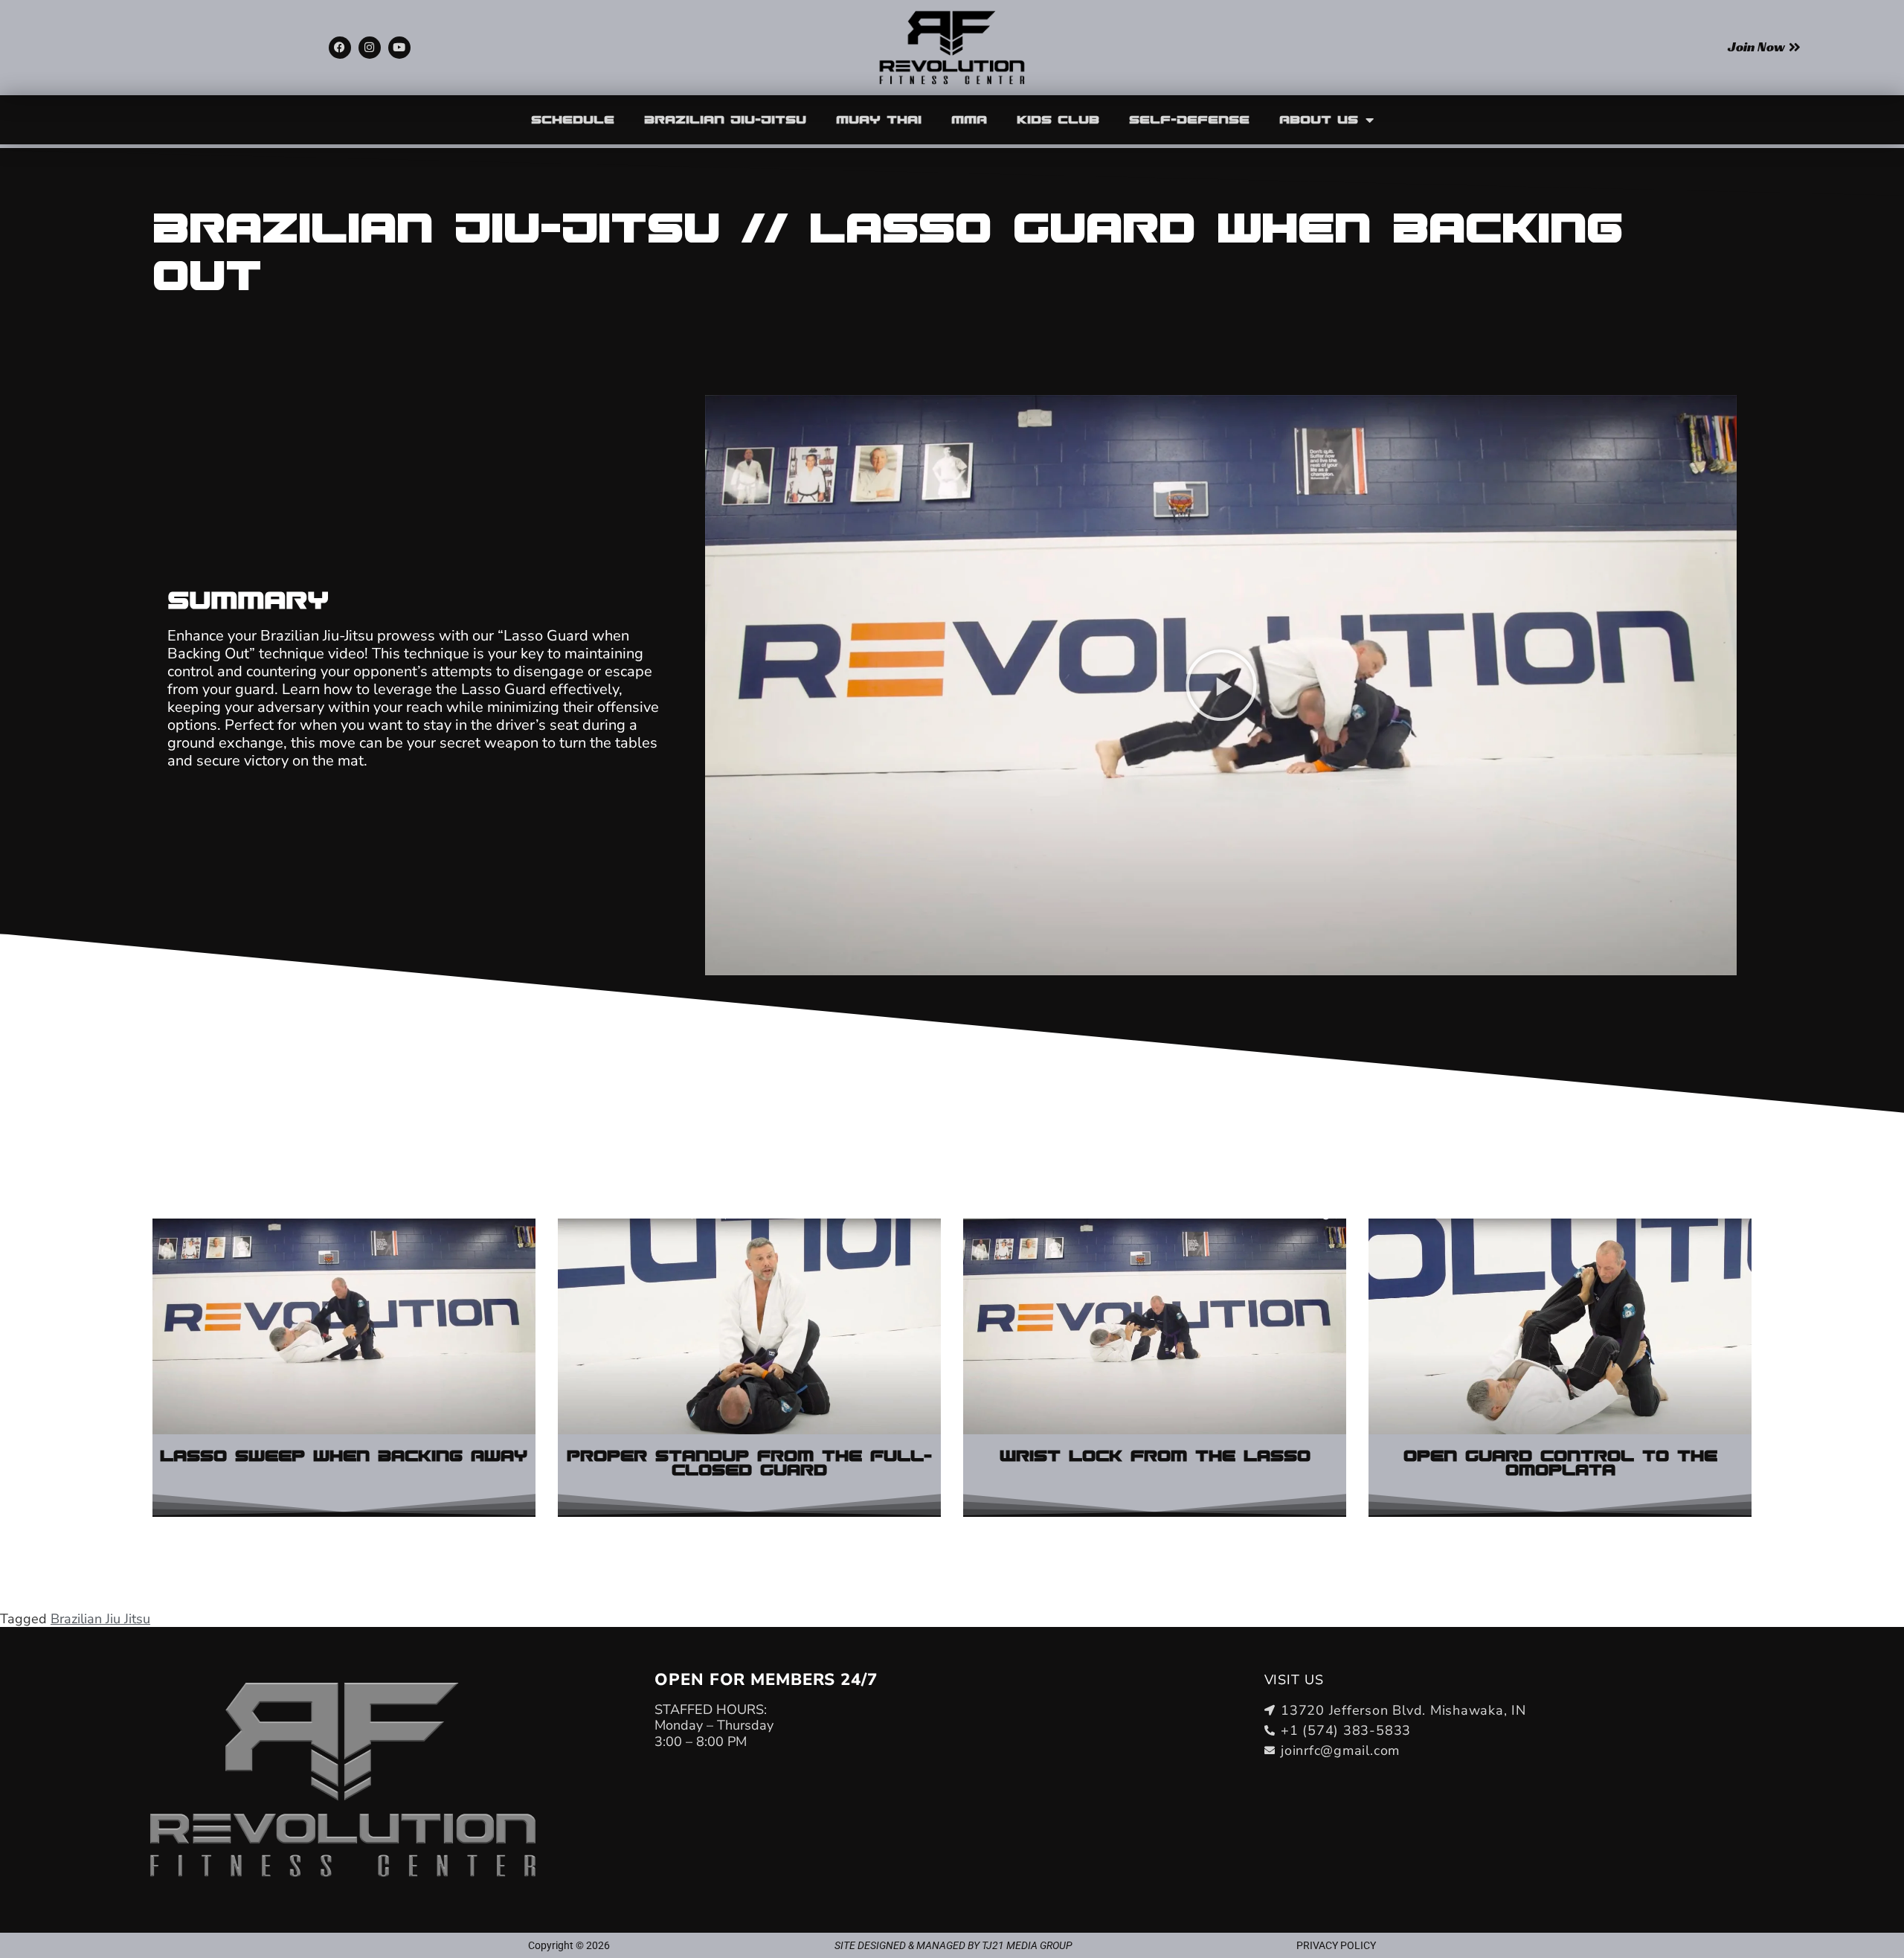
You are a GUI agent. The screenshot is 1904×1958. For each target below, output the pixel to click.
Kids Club (1058, 120)
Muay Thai (879, 120)
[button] (1221, 685)
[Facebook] (340, 48)
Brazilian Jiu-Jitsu (725, 120)
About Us (1319, 120)
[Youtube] (399, 48)
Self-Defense (1189, 120)
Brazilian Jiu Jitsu (100, 1619)
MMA (969, 120)
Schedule (573, 120)
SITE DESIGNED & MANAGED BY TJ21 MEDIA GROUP (953, 1945)
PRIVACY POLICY (1336, 1945)
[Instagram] (370, 48)
